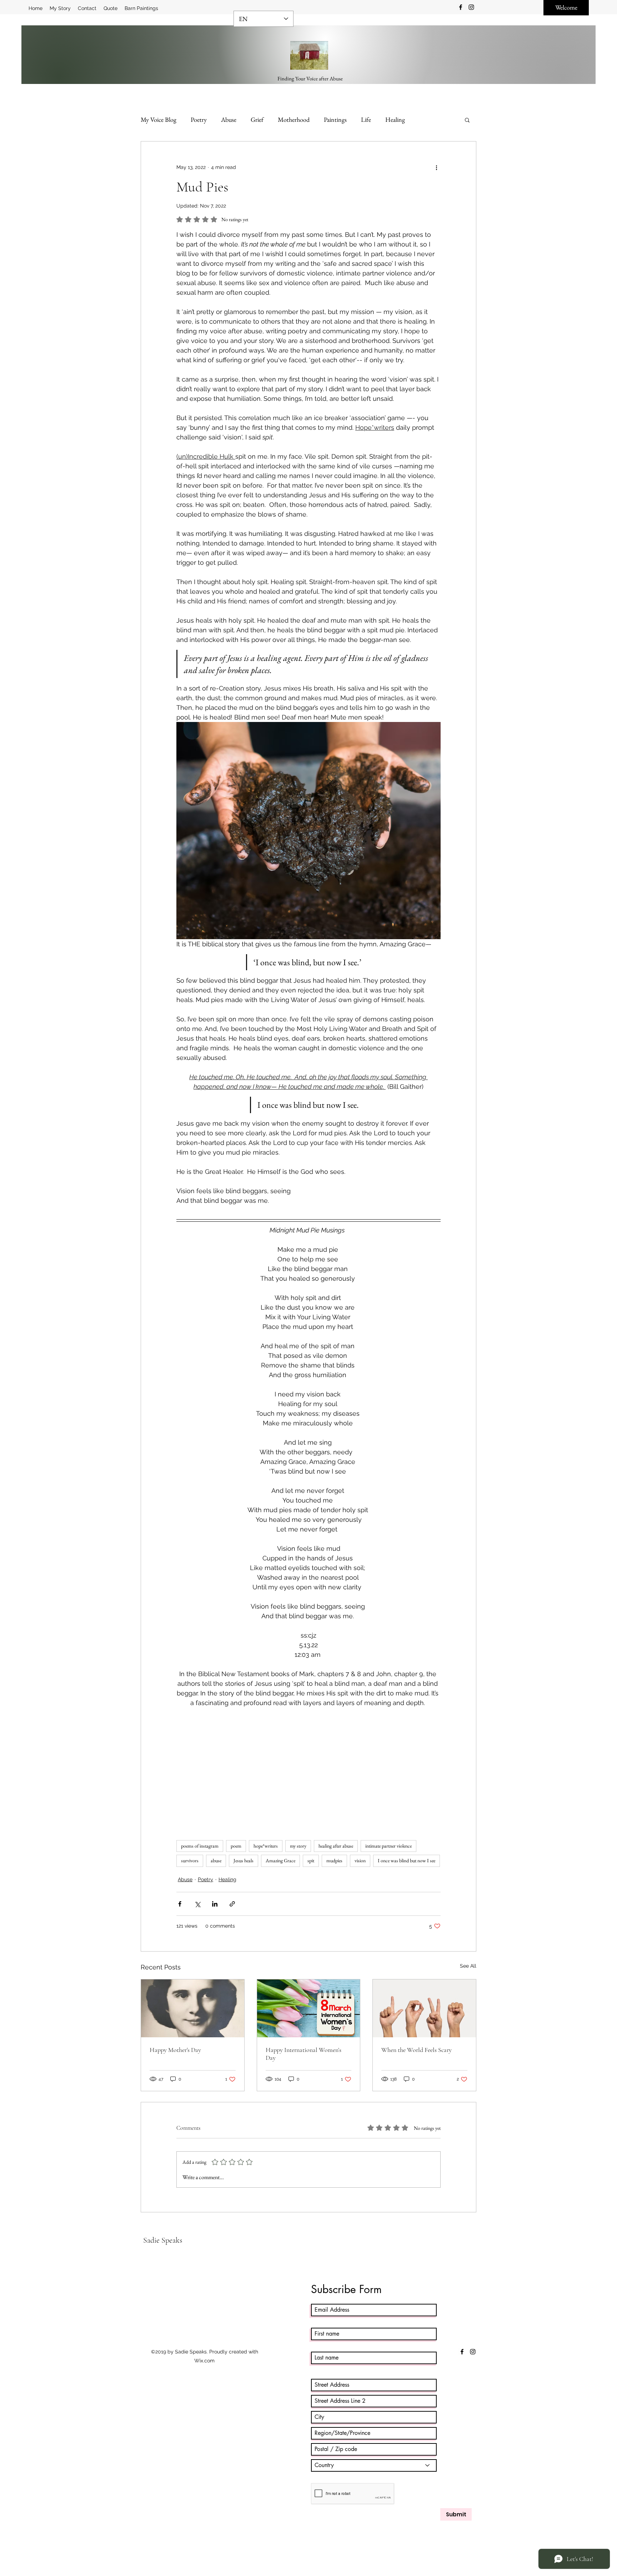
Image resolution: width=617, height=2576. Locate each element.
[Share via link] (232, 1904)
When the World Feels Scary (417, 2050)
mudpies (334, 1860)
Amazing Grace (280, 1860)
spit (311, 1860)
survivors (190, 1860)
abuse (216, 1860)
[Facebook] (461, 7)
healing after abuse (336, 1846)
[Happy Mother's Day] (193, 2008)
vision (360, 1860)
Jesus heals (244, 1860)
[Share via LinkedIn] (215, 1904)
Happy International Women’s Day (304, 2054)
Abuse (229, 119)
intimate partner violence (388, 1846)
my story (298, 1846)
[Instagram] (471, 7)
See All (468, 1966)
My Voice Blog (159, 119)
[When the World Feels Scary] (424, 2008)
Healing (395, 119)
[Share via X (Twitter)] (197, 1904)
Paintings (335, 119)
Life (366, 119)
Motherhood (294, 119)
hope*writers (266, 1846)
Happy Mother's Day (175, 2050)
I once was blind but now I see (407, 1860)
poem (236, 1846)
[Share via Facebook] (180, 1904)
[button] (467, 120)
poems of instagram (200, 1846)
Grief (257, 119)
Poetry (199, 119)
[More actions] (436, 167)
